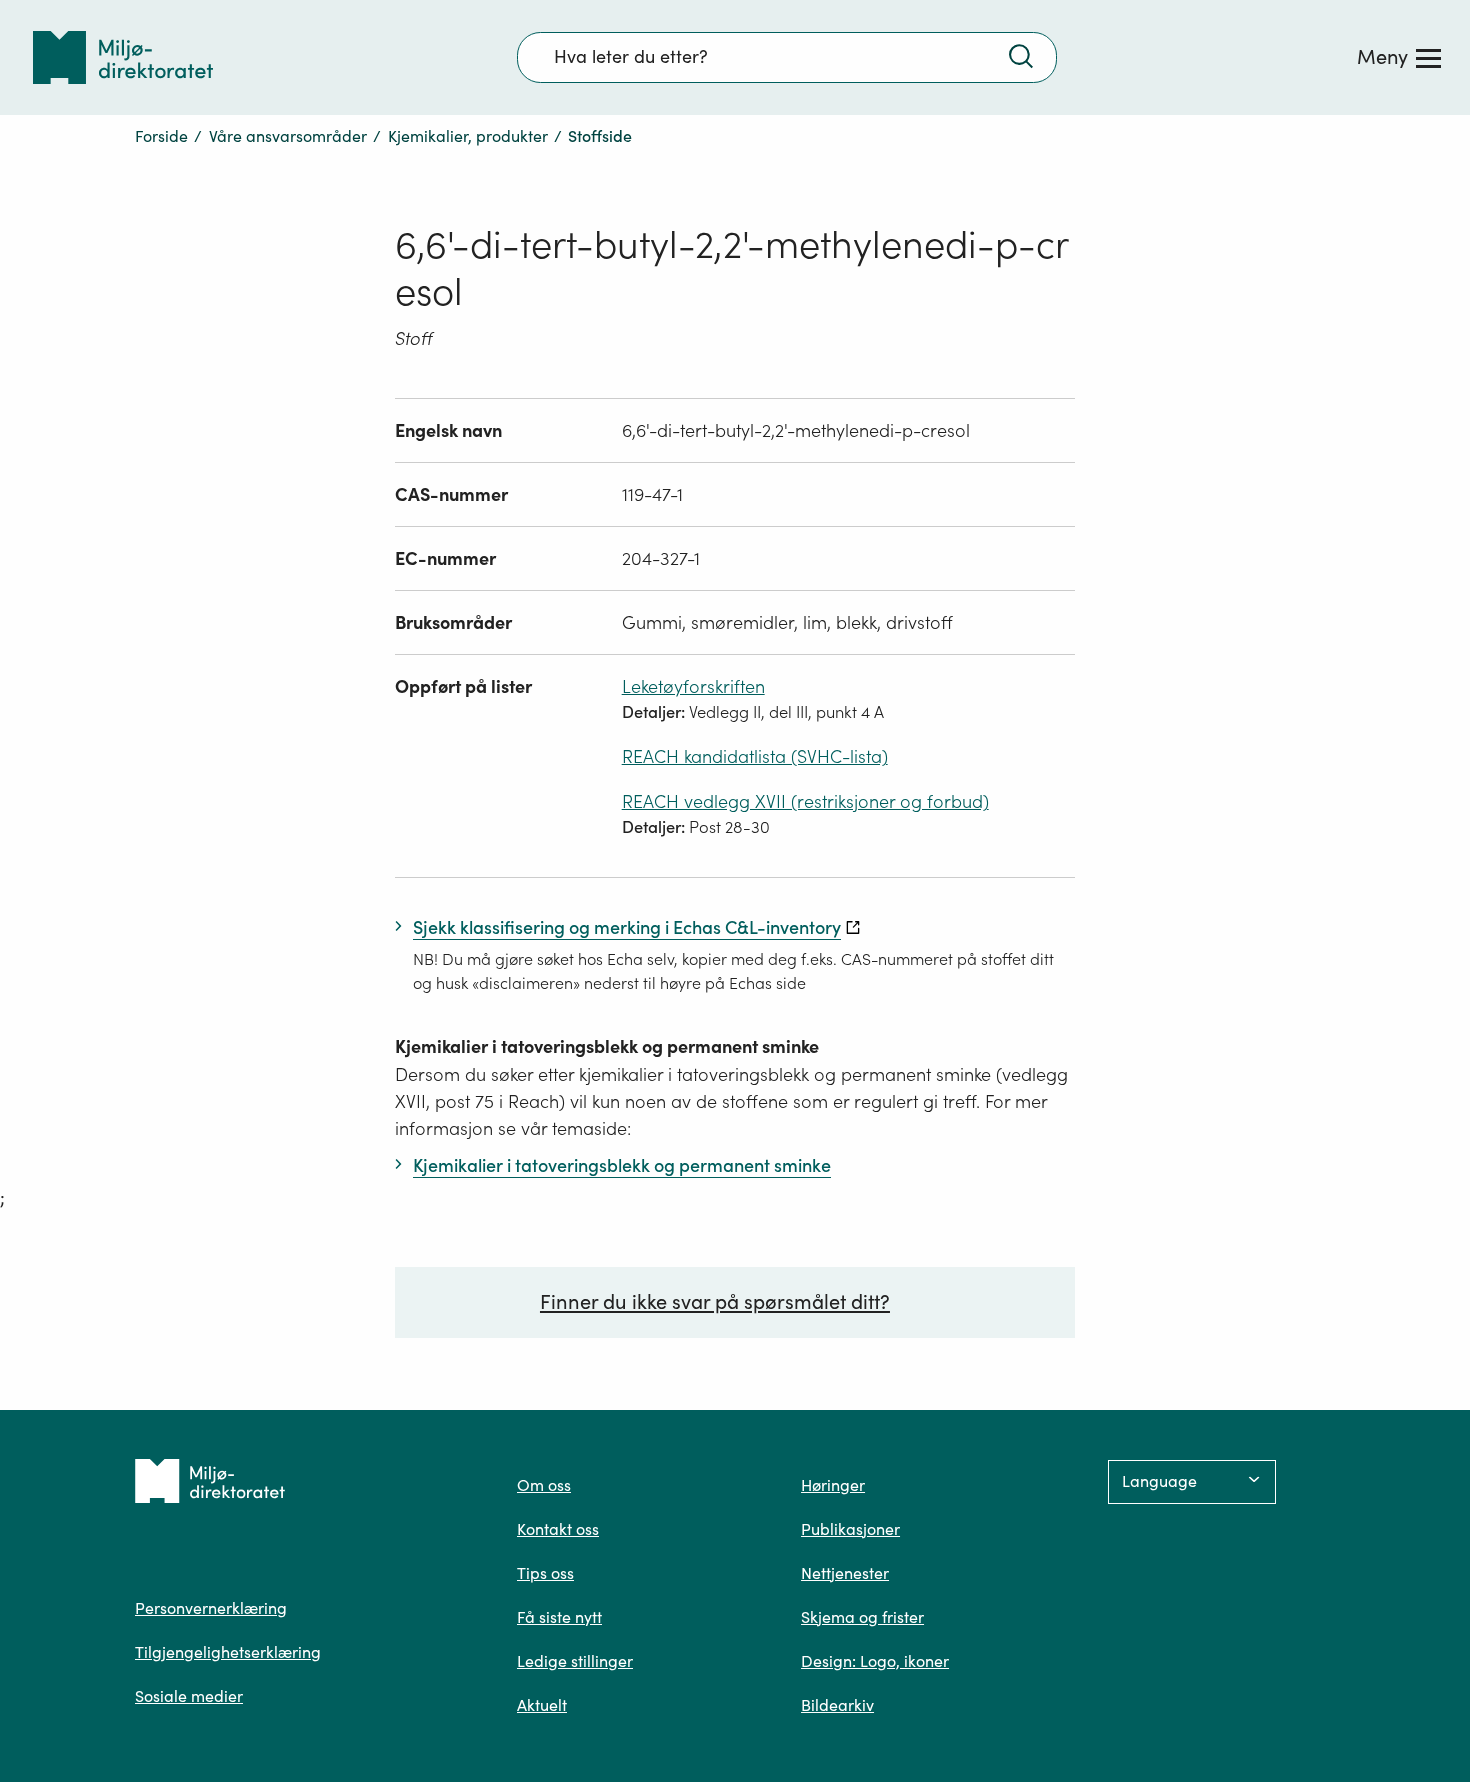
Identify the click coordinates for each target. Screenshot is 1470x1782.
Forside (161, 136)
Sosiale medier (189, 1696)
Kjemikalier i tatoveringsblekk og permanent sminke (607, 1046)
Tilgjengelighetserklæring (228, 1652)
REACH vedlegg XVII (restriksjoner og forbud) (805, 801)
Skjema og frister (862, 1617)
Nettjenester (845, 1573)
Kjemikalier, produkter (468, 136)
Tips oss (545, 1573)
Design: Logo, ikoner (875, 1661)
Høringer (833, 1485)
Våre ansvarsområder (288, 136)
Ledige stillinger (575, 1661)
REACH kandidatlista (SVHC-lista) (755, 756)
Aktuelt (542, 1705)
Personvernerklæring (211, 1608)
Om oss (544, 1485)
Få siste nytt (559, 1617)
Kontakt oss (558, 1529)
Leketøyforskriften (693, 686)
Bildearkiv (837, 1705)
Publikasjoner (850, 1529)
